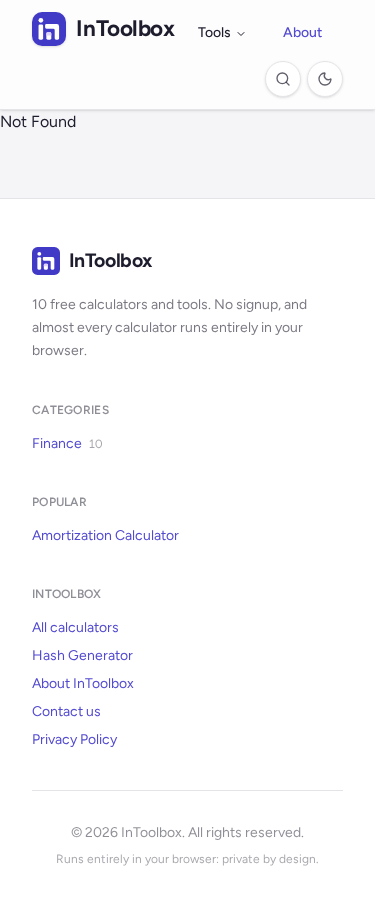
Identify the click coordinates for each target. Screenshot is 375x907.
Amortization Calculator (105, 535)
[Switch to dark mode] (325, 79)
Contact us (66, 711)
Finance (67, 443)
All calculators (75, 627)
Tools (214, 32)
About (302, 32)
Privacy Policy (74, 739)
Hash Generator (82, 655)
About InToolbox (83, 683)
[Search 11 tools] (283, 79)
